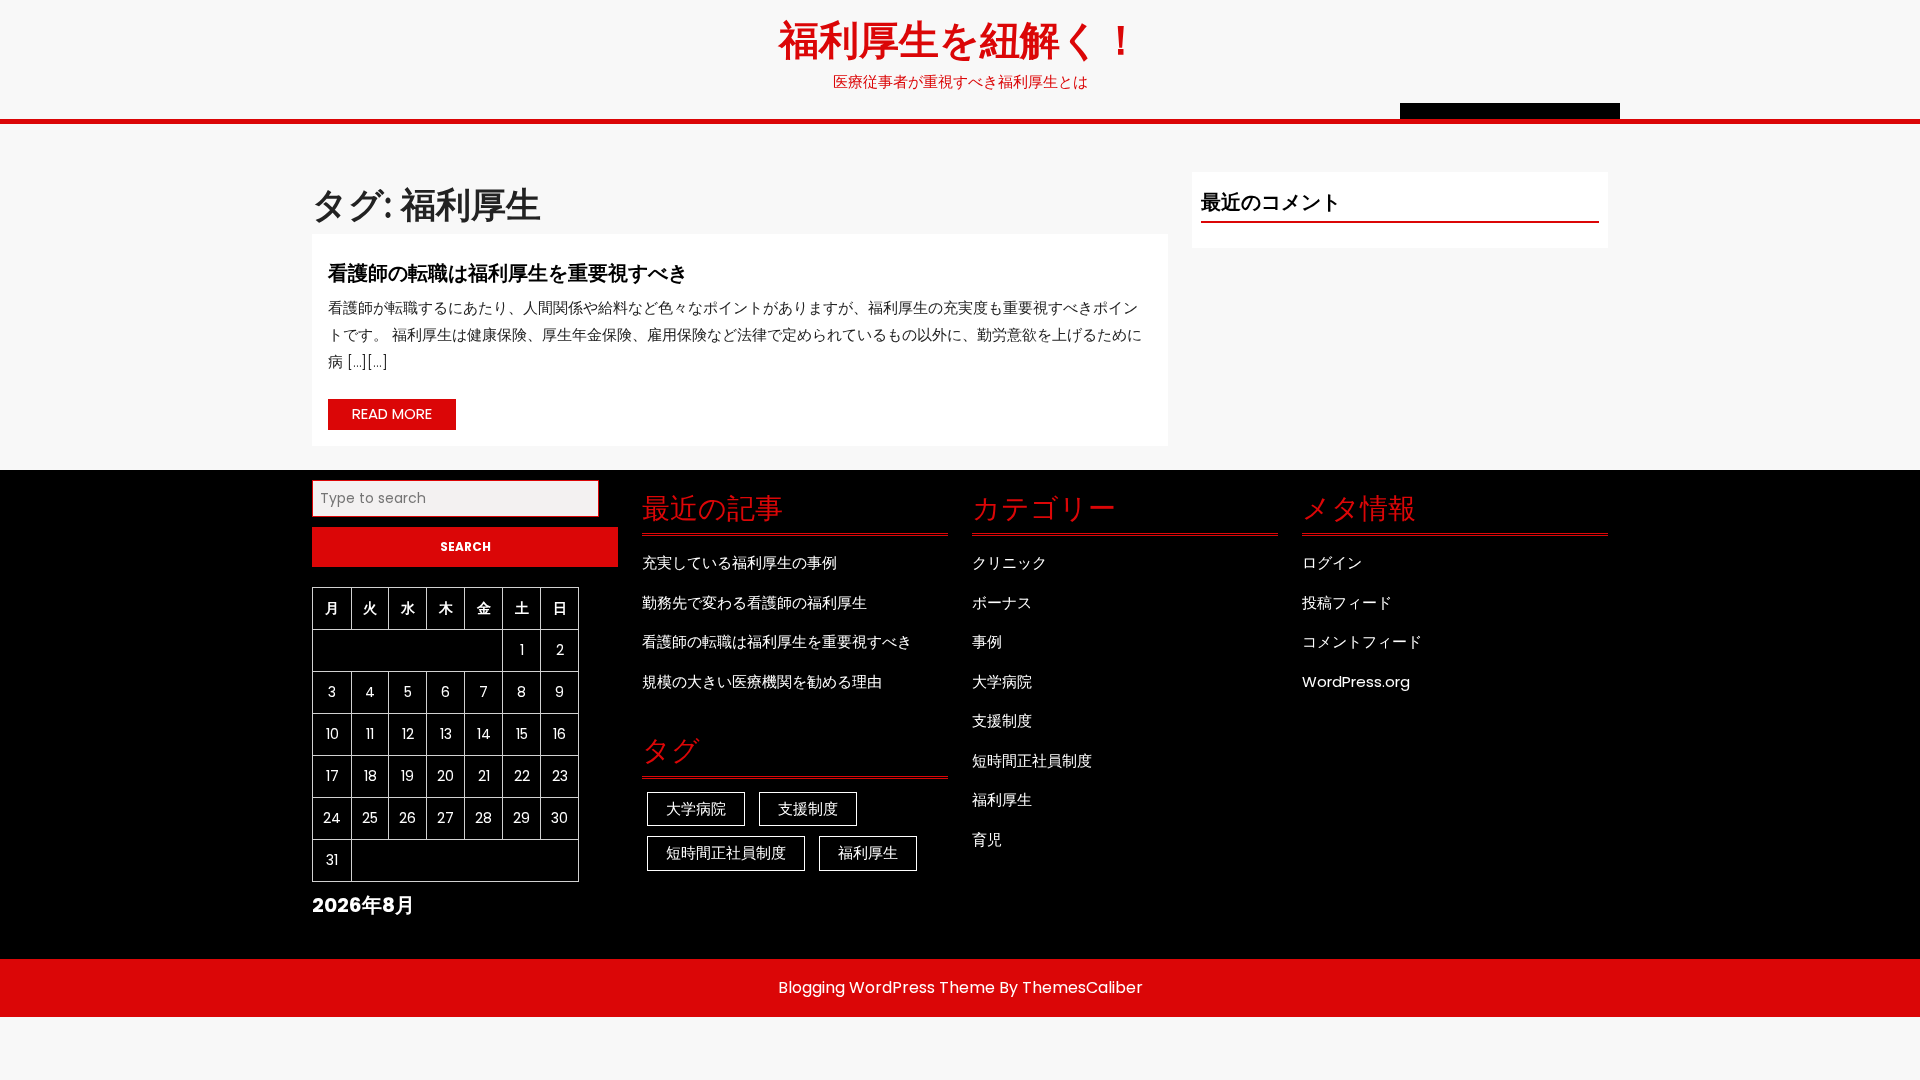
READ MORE (404, 416)
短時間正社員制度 (726, 852)
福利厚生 (868, 852)
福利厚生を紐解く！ (960, 37)
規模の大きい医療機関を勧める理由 (762, 681)
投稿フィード (1347, 602)
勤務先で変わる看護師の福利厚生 (754, 602)
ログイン (1332, 562)
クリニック (1009, 562)
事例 (987, 641)
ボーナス (1002, 602)
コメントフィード (1362, 641)
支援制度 (808, 808)
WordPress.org (1356, 681)
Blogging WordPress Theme (886, 987)
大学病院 (696, 808)
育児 (987, 839)
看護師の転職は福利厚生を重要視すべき (508, 271)
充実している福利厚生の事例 (739, 562)
